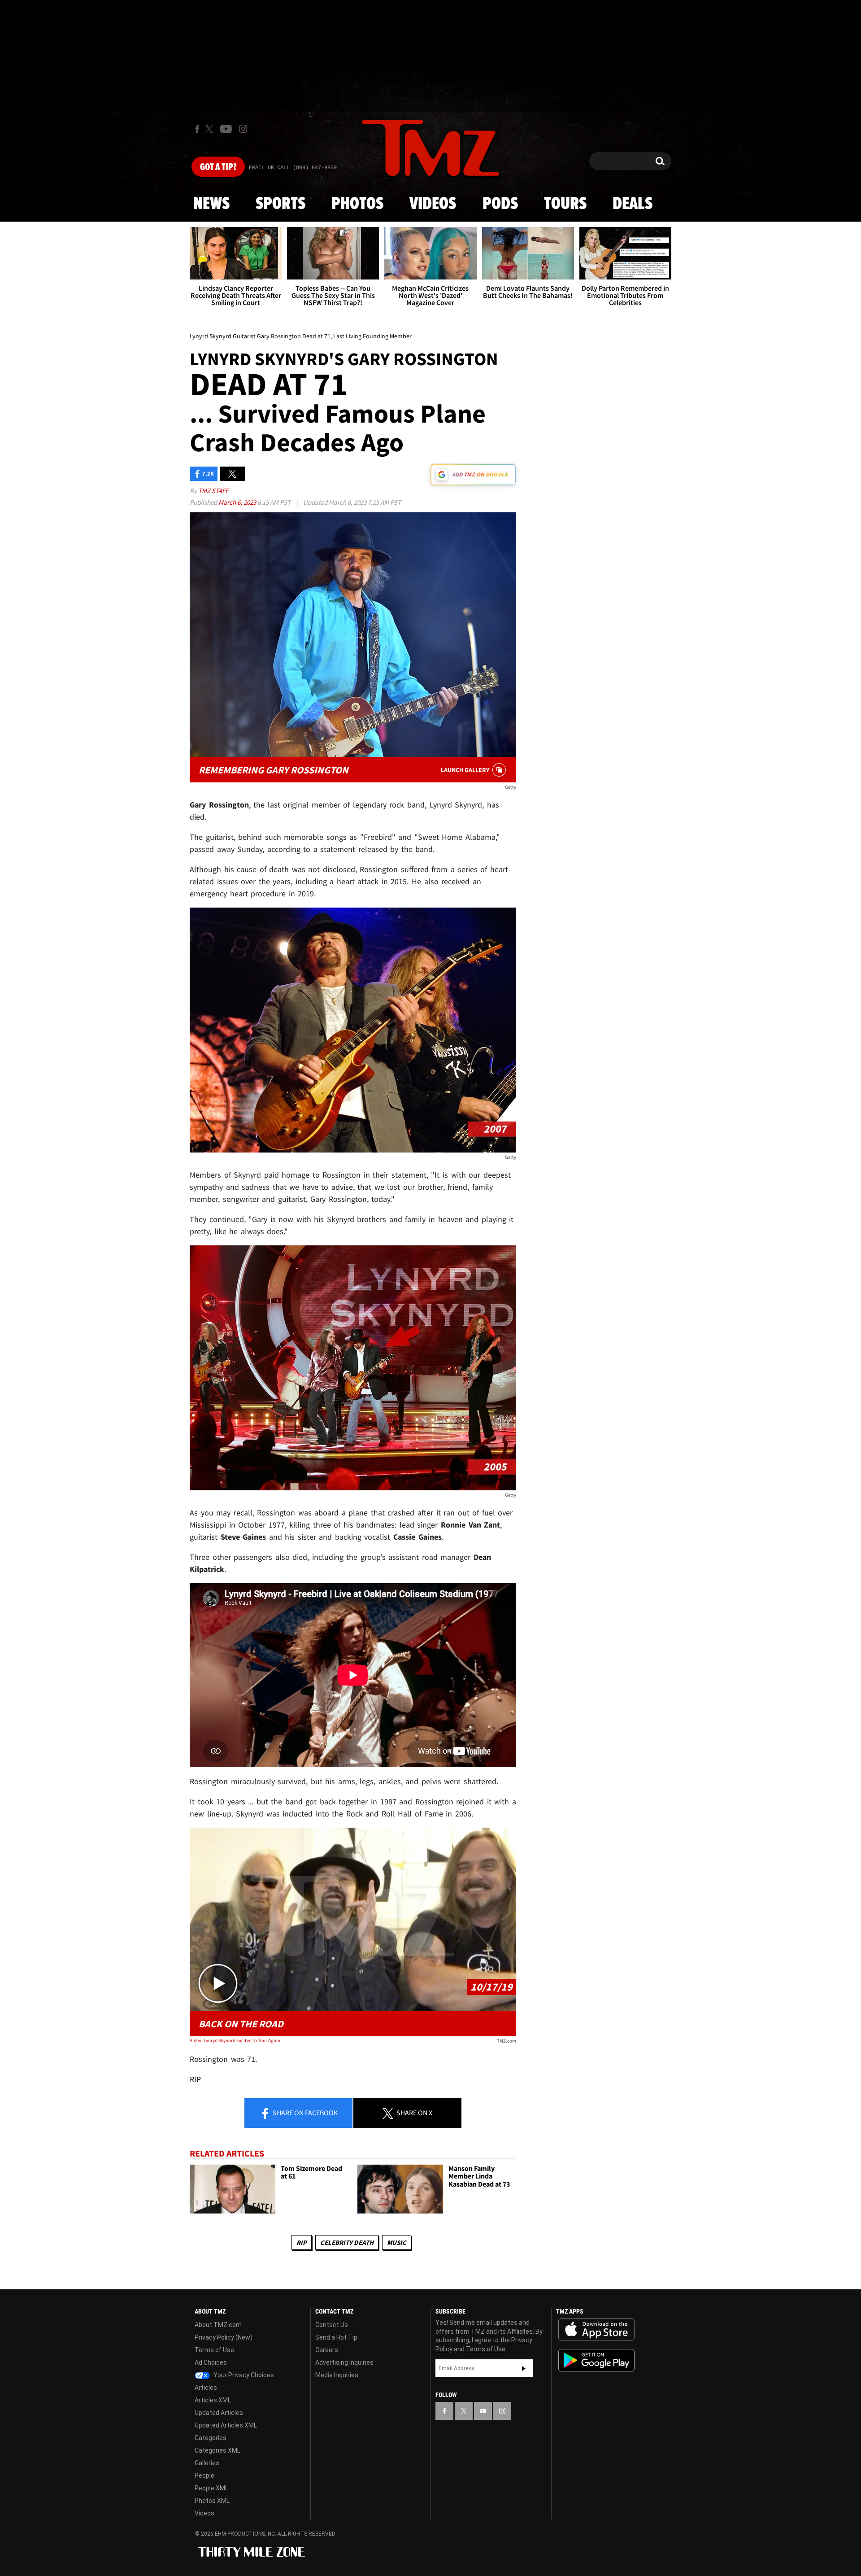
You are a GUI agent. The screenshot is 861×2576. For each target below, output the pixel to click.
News (211, 204)
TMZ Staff (213, 491)
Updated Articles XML (226, 2425)
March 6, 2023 (238, 502)
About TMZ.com (218, 2325)
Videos (433, 204)
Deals (633, 204)
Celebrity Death (347, 2242)
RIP (302, 2242)
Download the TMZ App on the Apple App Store (596, 2330)
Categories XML (217, 2450)
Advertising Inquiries (344, 2362)
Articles (206, 2388)
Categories (211, 2438)
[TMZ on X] (211, 129)
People (204, 2476)
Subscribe (524, 2368)
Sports (280, 204)
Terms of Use (214, 2350)
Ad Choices (211, 2362)
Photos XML (212, 2501)
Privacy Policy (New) (224, 2337)
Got (218, 167)
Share (304, 2113)
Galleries (207, 2463)
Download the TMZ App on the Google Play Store (596, 2360)
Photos (357, 204)
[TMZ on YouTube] (483, 2411)
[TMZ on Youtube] (226, 129)
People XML (211, 2488)
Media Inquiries (337, 2375)
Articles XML (213, 2400)
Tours (565, 204)
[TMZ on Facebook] (197, 129)
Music (397, 2242)
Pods (500, 204)
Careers (327, 2350)
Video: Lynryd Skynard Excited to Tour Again (235, 2040)
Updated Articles (219, 2413)
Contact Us (332, 2325)
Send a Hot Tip (336, 2337)
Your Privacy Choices (243, 2375)
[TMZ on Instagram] (243, 129)
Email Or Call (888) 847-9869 (293, 168)
